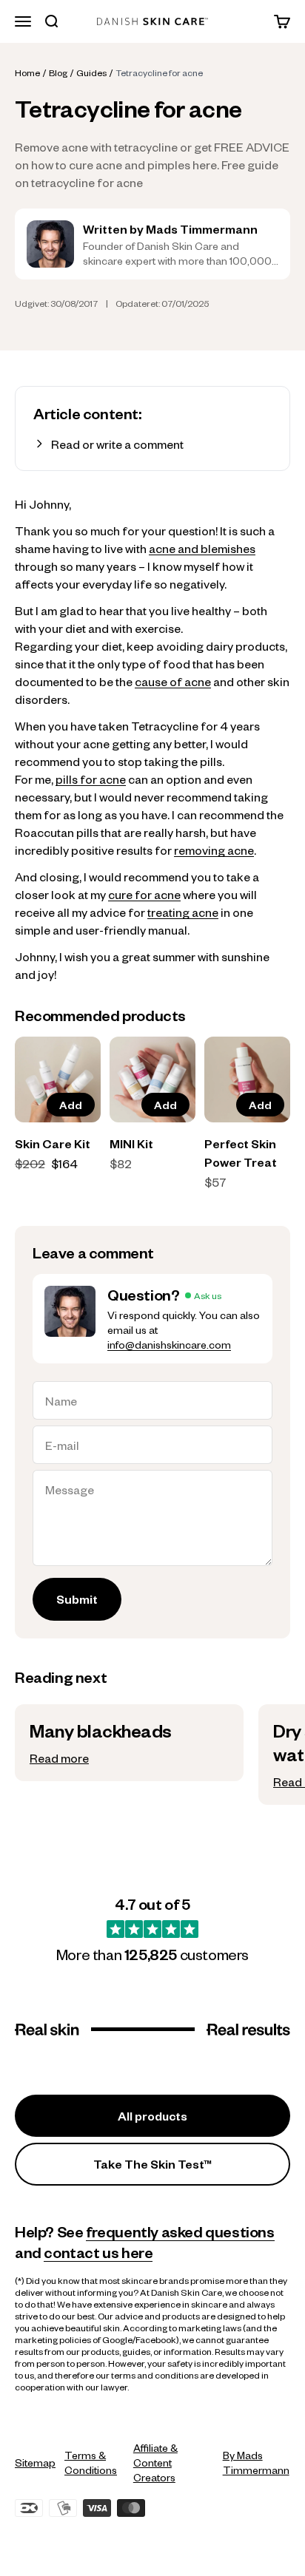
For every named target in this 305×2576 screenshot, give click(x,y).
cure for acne (144, 894)
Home (27, 72)
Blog (58, 72)
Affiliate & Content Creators (155, 2462)
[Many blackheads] (129, 1743)
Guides (91, 72)
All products (152, 2116)
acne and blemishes (202, 548)
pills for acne (91, 779)
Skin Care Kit (53, 1143)
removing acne (214, 850)
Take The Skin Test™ (153, 2164)
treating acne (183, 912)
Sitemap (35, 2462)
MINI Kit (131, 1143)
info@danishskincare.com (169, 1344)
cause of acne (173, 681)
